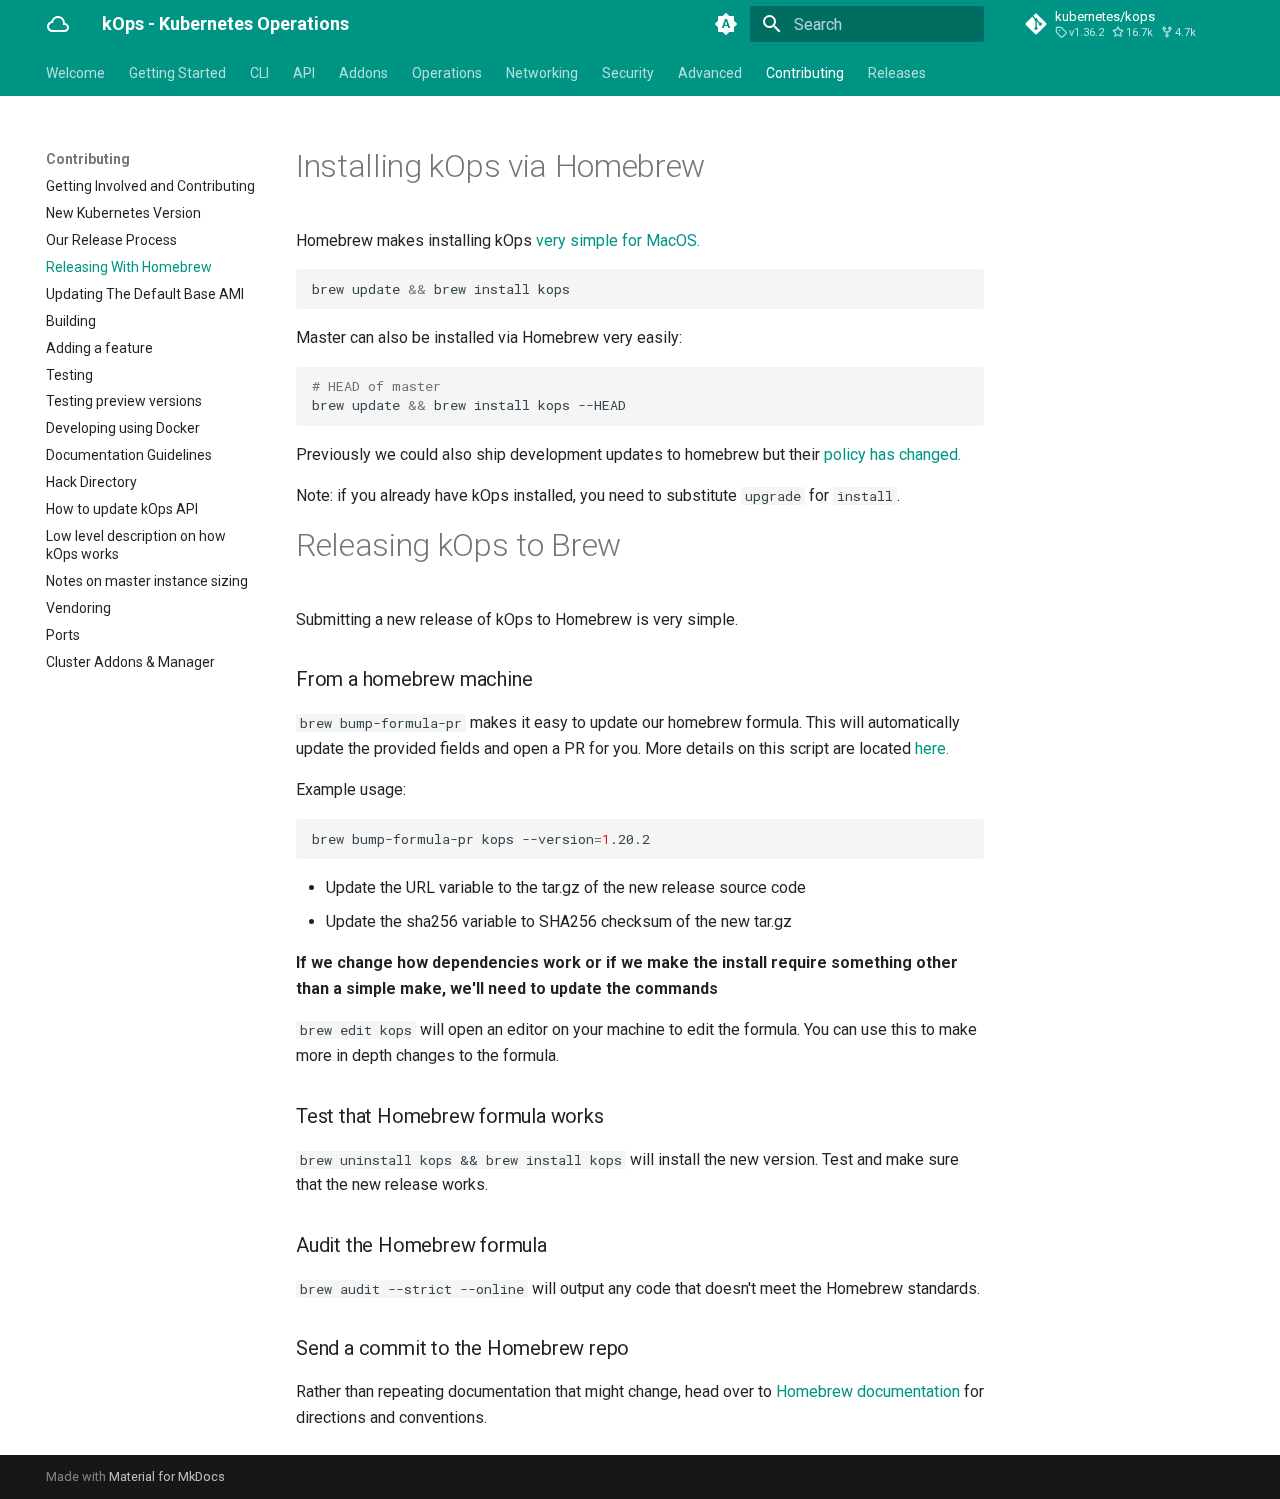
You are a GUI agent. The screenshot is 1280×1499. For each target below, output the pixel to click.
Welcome (75, 73)
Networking (542, 73)
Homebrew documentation (868, 1391)
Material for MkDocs (167, 1476)
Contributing (805, 73)
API (304, 73)
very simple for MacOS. (618, 240)
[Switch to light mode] (726, 24)
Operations (447, 73)
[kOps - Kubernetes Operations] (58, 24)
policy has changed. (892, 454)
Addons (363, 73)
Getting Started (177, 73)
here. (932, 748)
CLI (259, 73)
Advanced (710, 73)
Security (628, 73)
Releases (897, 73)
